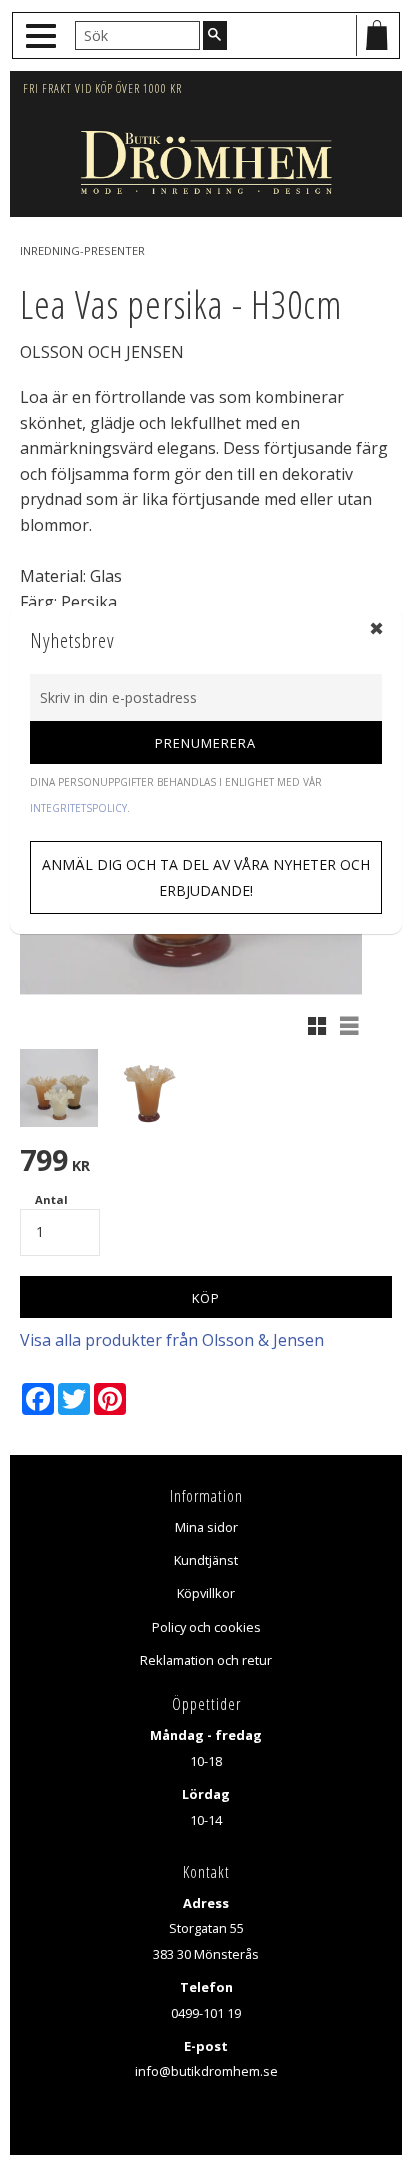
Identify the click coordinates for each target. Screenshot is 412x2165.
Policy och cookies (206, 1627)
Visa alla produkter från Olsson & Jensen (172, 1340)
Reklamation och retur (206, 1660)
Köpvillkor (206, 1593)
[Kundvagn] (377, 35)
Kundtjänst (206, 1560)
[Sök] (215, 35)
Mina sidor (206, 1527)
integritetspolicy (78, 808)
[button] (43, 36)
